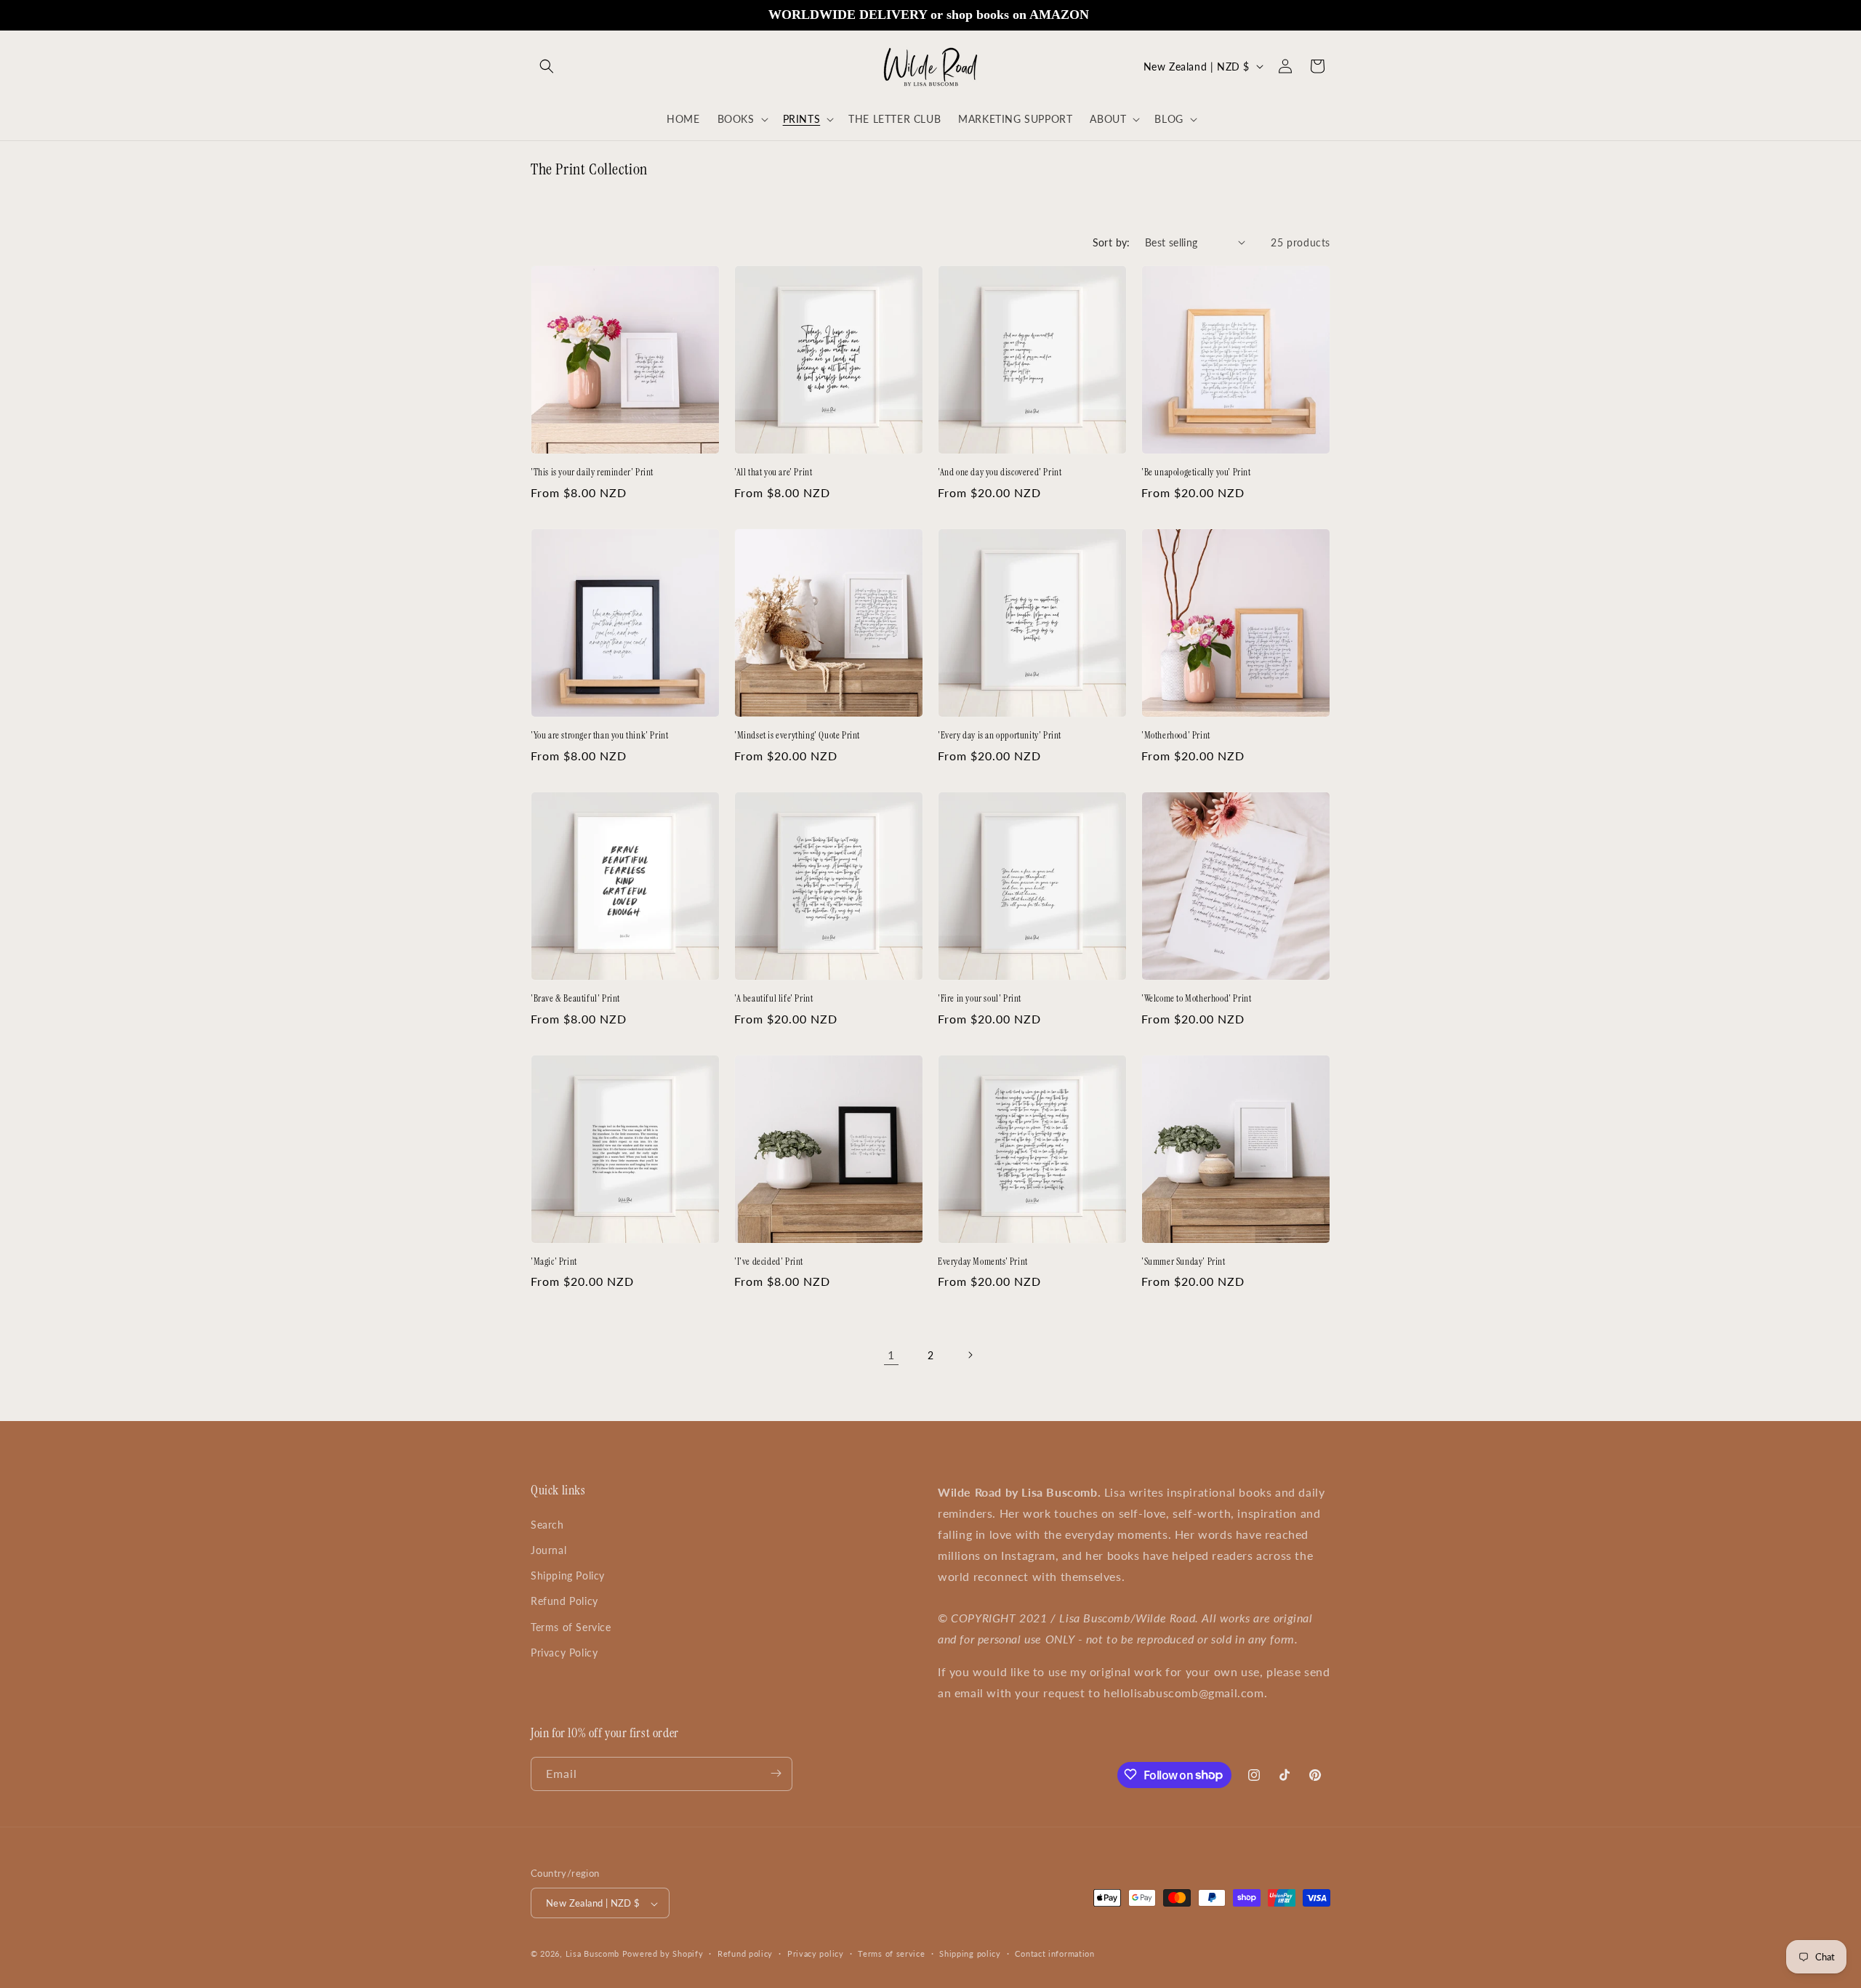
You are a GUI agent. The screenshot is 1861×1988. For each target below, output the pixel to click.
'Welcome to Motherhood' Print (1196, 999)
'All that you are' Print (773, 472)
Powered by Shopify (663, 1954)
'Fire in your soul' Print (980, 999)
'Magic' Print (554, 1262)
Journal (548, 1549)
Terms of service (891, 1953)
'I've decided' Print (769, 1262)
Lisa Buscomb (594, 1954)
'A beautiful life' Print (773, 999)
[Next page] (970, 1355)
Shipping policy (970, 1953)
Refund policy (745, 1953)
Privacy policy (816, 1953)
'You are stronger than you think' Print (599, 736)
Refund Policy (564, 1601)
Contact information (1054, 1953)
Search (547, 1524)
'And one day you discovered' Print (1000, 472)
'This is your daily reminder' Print (592, 472)
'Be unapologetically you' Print (1196, 472)
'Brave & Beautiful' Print (575, 999)
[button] (547, 66)
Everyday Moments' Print (983, 1262)
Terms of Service (571, 1626)
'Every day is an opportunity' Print (1000, 736)
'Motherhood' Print (1176, 736)
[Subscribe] (776, 1773)
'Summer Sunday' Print (1183, 1262)
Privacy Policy (564, 1652)
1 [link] (891, 1355)
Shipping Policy (568, 1575)
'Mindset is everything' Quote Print (797, 736)
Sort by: (1112, 242)
